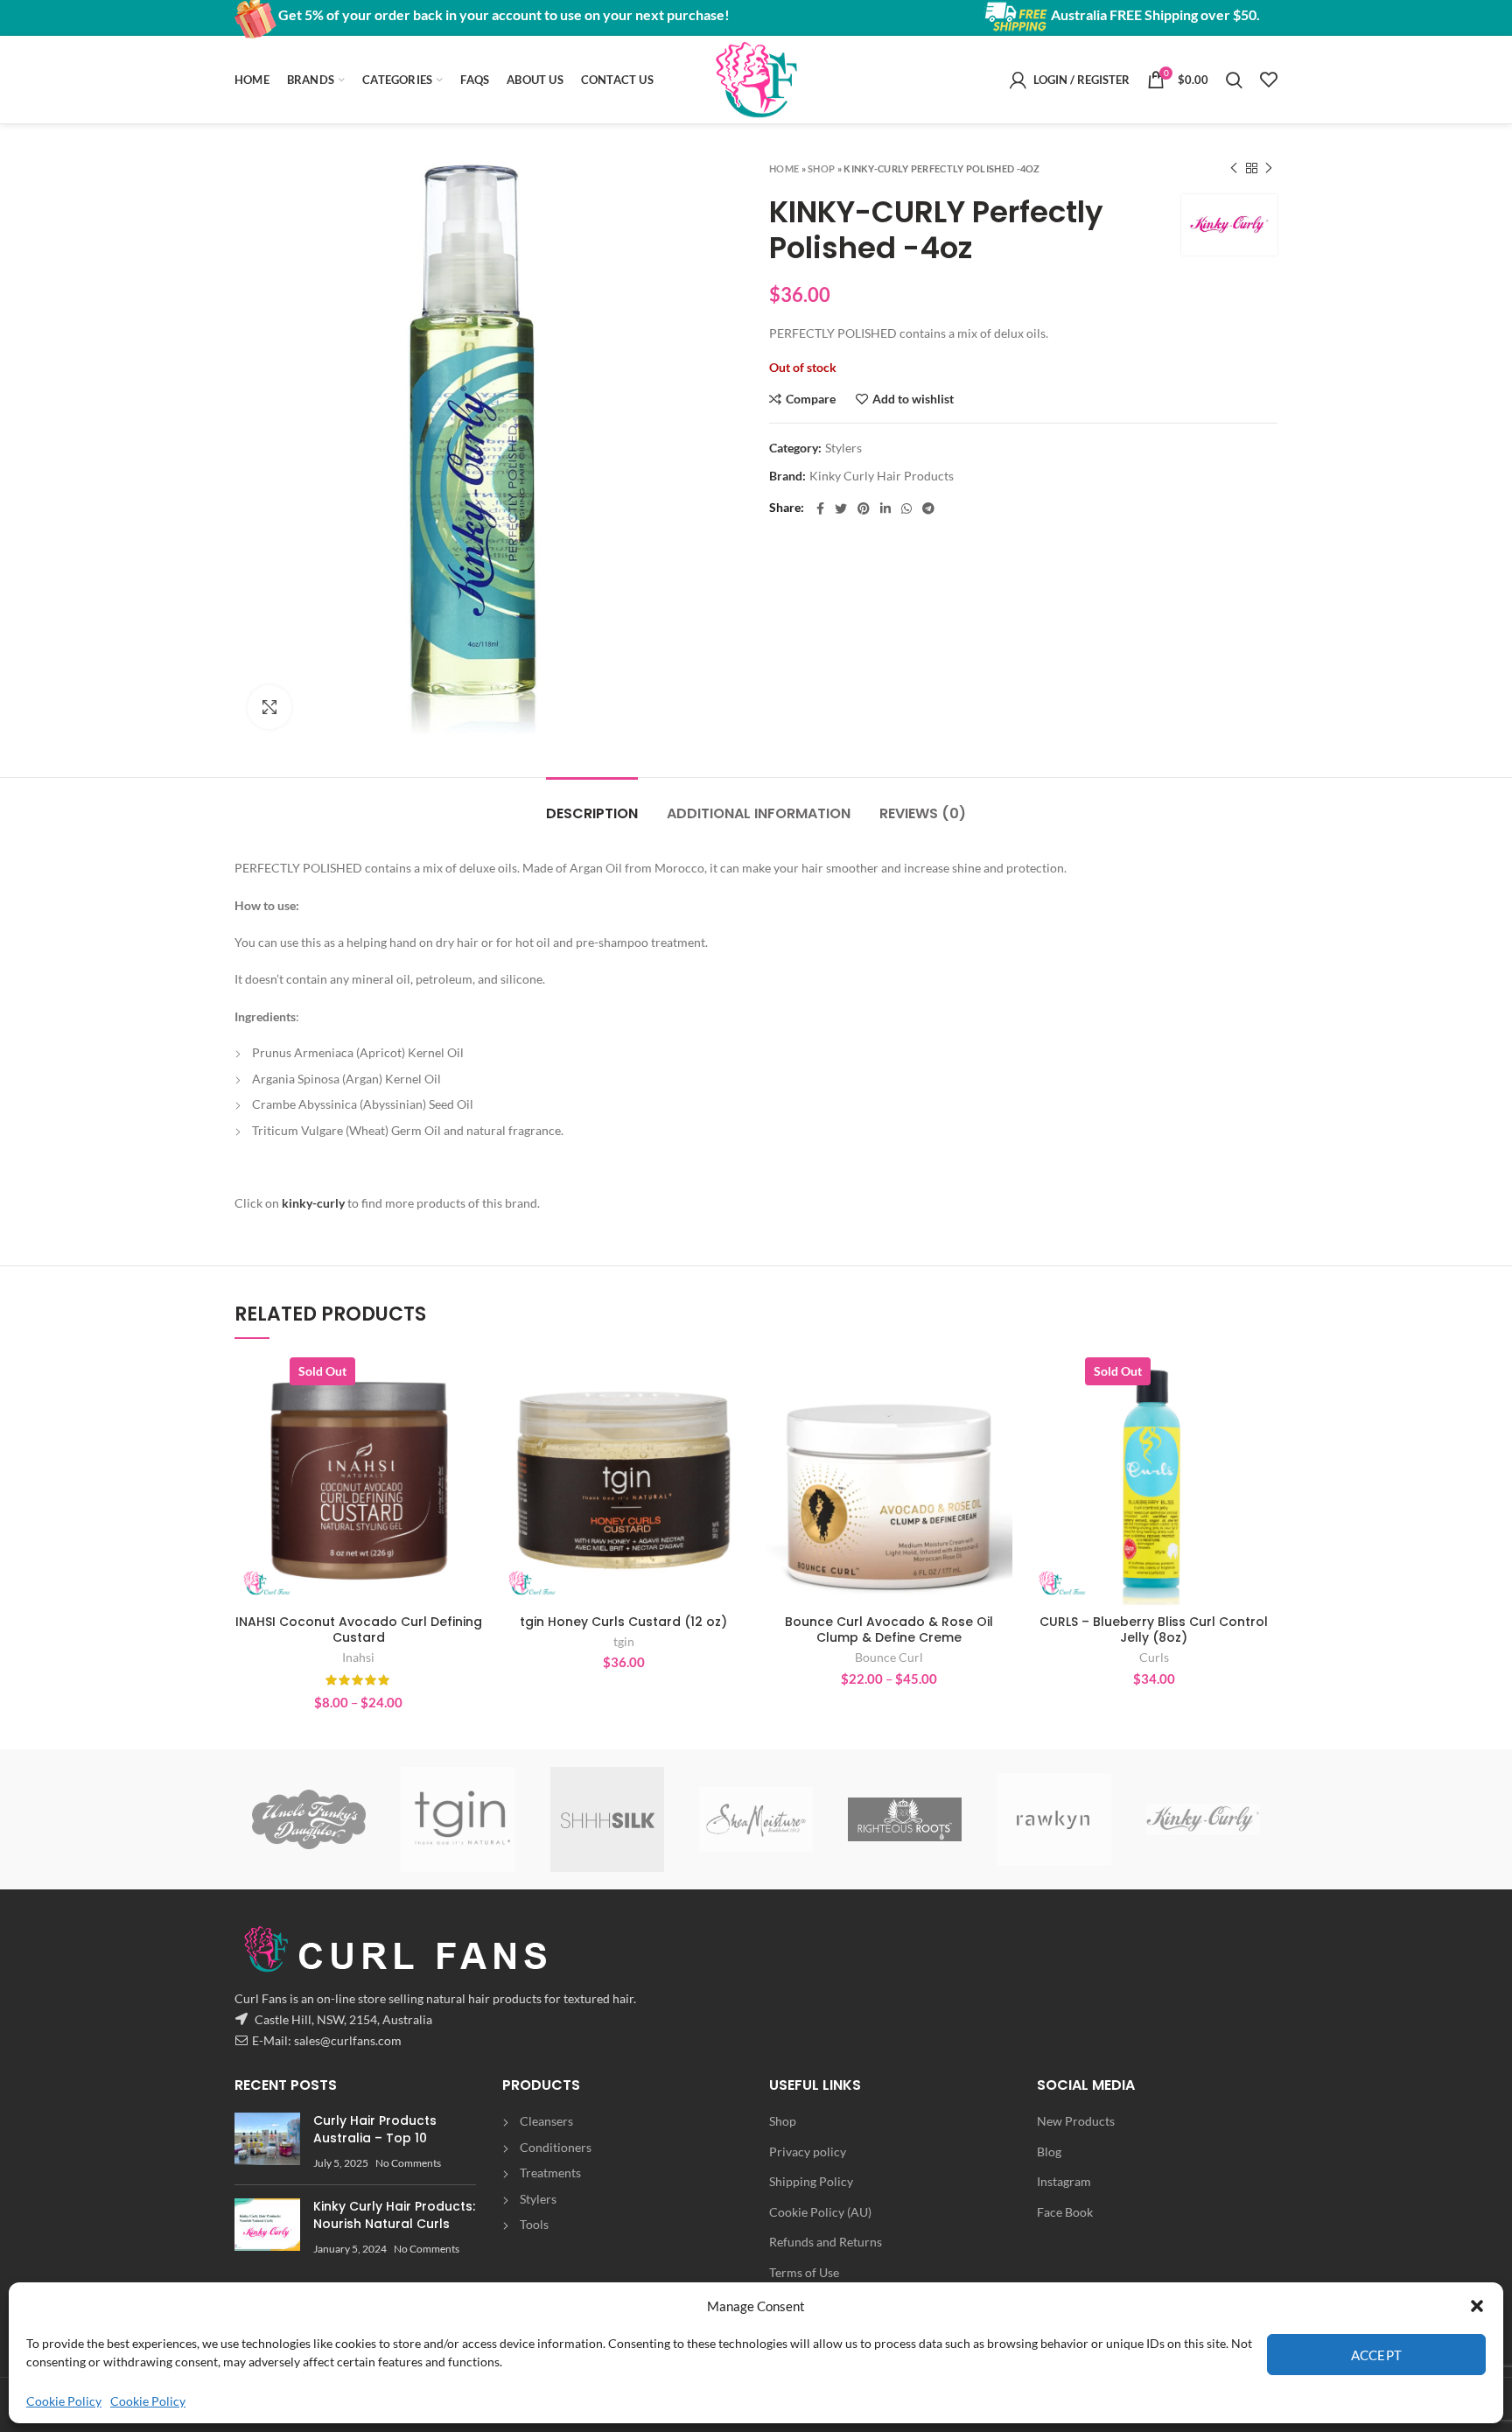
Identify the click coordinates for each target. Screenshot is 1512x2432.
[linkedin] (885, 508)
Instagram (1064, 2181)
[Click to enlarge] (269, 707)
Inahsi (358, 1657)
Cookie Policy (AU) (820, 2212)
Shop (821, 168)
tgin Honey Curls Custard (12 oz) (623, 1622)
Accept (1377, 2355)
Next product (1269, 168)
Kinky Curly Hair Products (882, 476)
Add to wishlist (913, 399)
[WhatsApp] (906, 508)
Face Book (1065, 2212)
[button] (1477, 2306)
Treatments (550, 2173)
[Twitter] (841, 508)
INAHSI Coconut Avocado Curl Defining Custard (359, 1630)
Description (592, 813)
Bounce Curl (889, 1657)
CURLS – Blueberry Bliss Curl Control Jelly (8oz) (1154, 1630)
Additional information (759, 813)
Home (784, 168)
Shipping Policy (811, 2181)
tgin (624, 1641)
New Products (1076, 2121)
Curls (1154, 1657)
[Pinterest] (864, 508)
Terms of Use (804, 2272)
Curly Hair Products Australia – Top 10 (375, 2129)
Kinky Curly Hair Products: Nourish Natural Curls (394, 2215)
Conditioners (556, 2147)
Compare (811, 399)
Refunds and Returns (826, 2242)
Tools (534, 2224)
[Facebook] (820, 508)
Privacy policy (808, 2152)
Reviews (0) (923, 813)
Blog (1049, 2152)
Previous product (1234, 168)
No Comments (408, 2163)
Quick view (469, 1425)
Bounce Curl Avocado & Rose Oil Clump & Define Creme (889, 1630)
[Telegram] (928, 508)
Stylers (843, 448)
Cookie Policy (64, 2401)
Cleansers (546, 2121)
